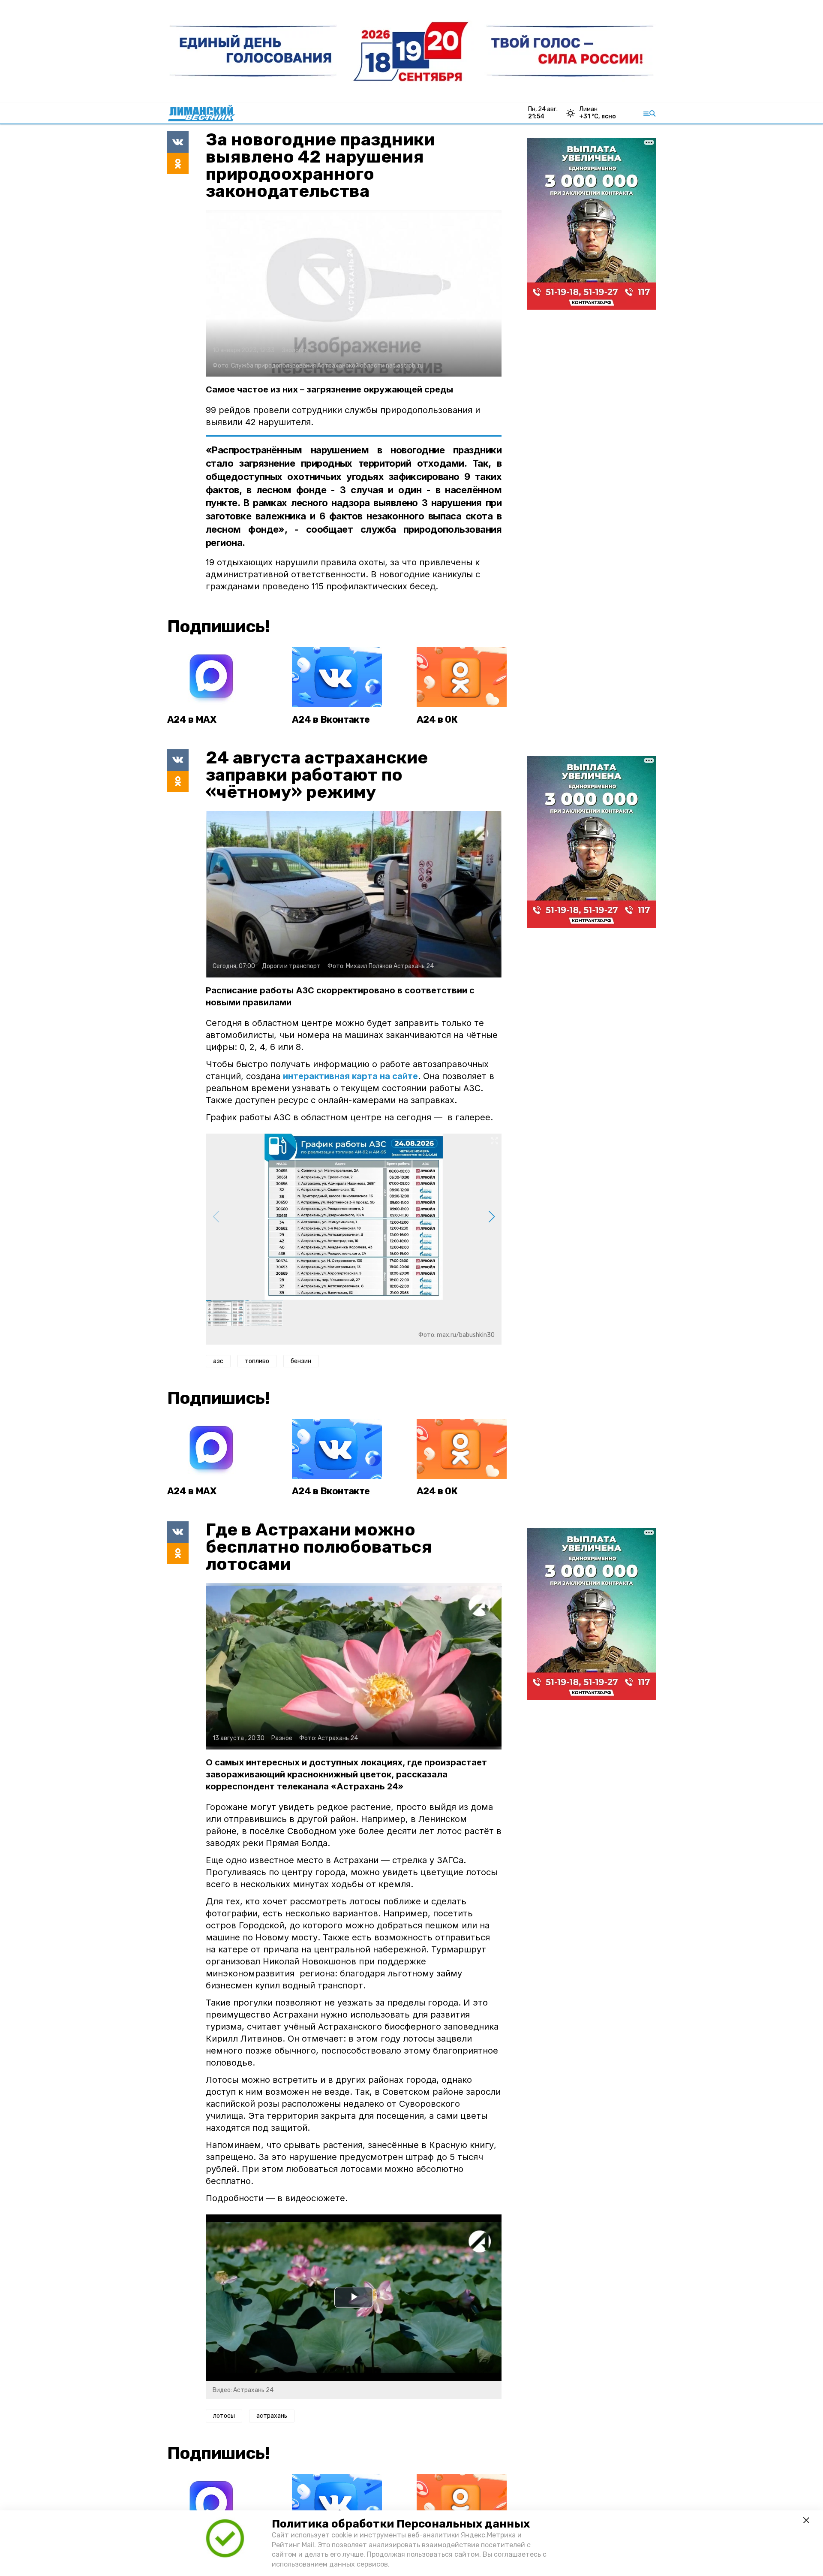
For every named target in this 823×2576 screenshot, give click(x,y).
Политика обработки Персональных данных (401, 2524)
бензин (301, 1361)
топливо (257, 1361)
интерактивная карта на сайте (350, 1076)
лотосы (224, 2416)
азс (218, 1361)
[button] (491, 1217)
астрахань (272, 2416)
